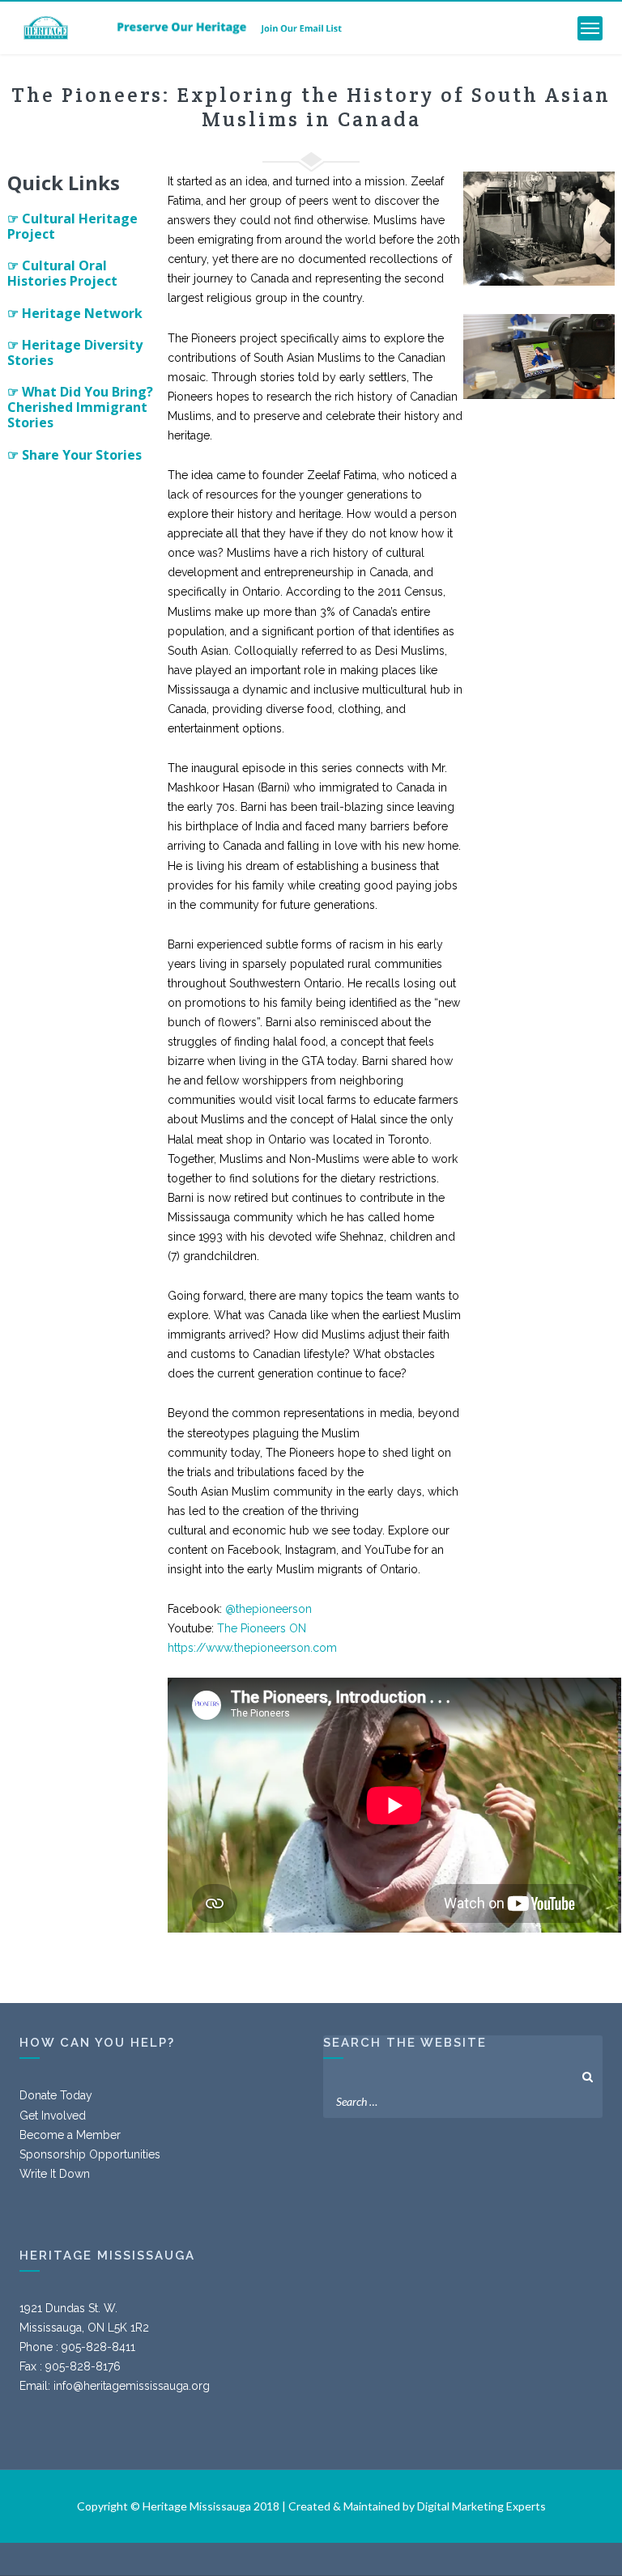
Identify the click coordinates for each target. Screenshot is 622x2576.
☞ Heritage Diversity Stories (75, 352)
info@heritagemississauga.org (132, 2386)
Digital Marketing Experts (481, 2506)
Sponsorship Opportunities (90, 2154)
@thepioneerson (268, 1609)
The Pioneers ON (262, 1628)
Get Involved (53, 2116)
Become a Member (70, 2135)
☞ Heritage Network (75, 313)
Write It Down (55, 2174)
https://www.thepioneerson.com (252, 1648)
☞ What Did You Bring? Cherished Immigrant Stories (80, 407)
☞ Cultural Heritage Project (72, 226)
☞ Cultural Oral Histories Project (62, 273)
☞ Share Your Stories (75, 455)
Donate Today (56, 2095)
